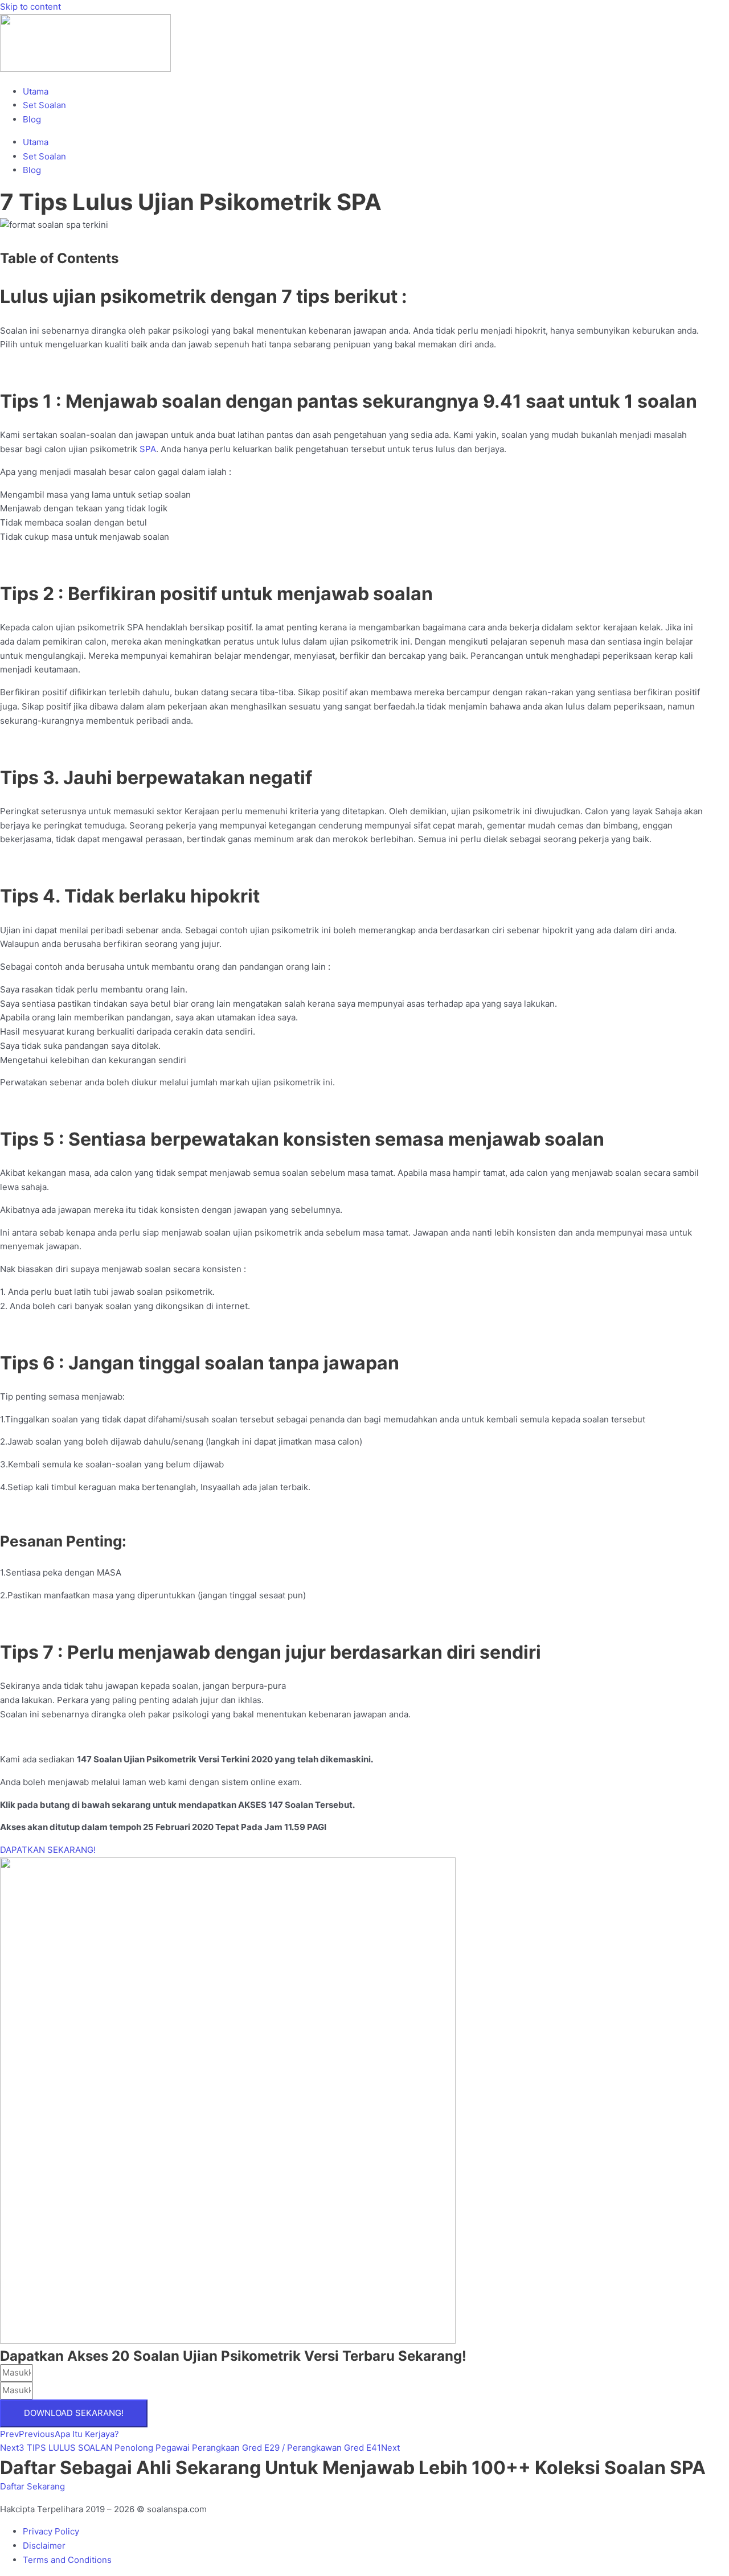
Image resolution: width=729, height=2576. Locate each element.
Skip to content (30, 7)
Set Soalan (44, 105)
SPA (148, 449)
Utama (36, 91)
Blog (32, 119)
